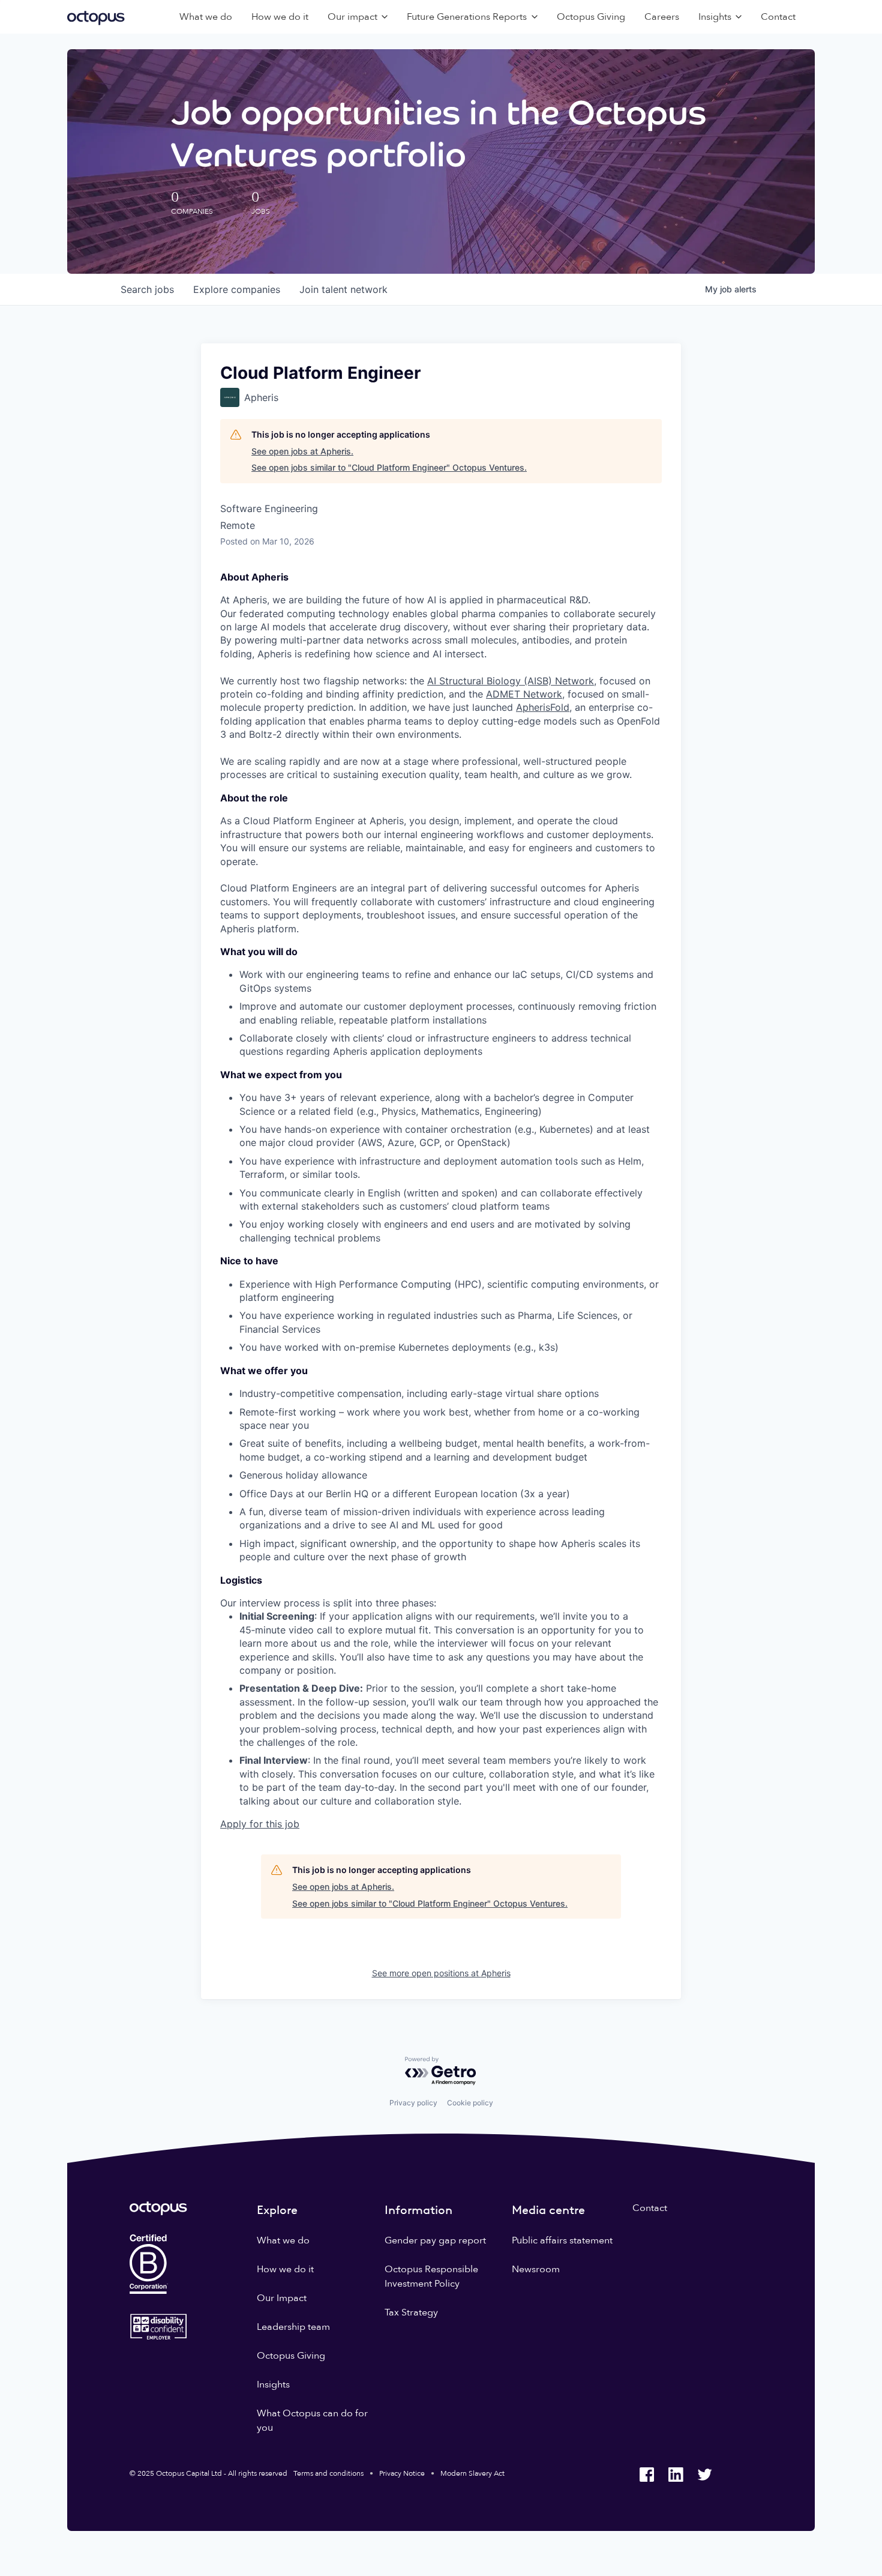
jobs (147, 289)
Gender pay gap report (435, 2240)
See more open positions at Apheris (441, 1973)
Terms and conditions (328, 2473)
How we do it (280, 17)
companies (237, 289)
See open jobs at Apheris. (302, 451)
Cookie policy (470, 2103)
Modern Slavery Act (472, 2473)
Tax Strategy (411, 2312)
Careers (662, 17)
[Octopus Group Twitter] (704, 2475)
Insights (273, 2384)
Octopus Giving (591, 17)
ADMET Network (524, 694)
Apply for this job (260, 1824)
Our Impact (282, 2298)
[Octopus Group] (96, 17)
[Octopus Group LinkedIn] (676, 2475)
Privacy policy (413, 2103)
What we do (206, 17)
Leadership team (293, 2327)
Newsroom (536, 2269)
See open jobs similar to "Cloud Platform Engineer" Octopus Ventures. (389, 467)
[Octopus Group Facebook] (647, 2475)
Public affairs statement (562, 2240)
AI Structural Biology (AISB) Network (511, 681)
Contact (778, 17)
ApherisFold (543, 707)
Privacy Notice (402, 2473)
